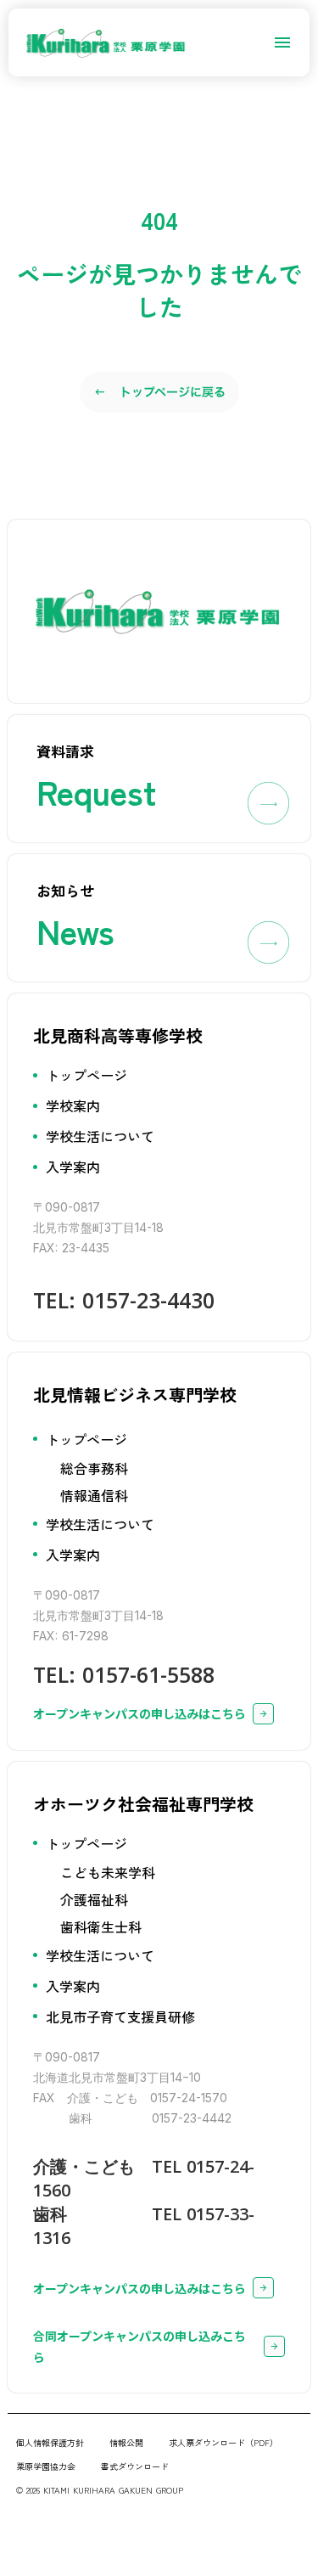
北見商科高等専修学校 (118, 1035)
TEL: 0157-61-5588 (124, 1674)
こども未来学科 (108, 1872)
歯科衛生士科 (101, 1926)
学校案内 (73, 1105)
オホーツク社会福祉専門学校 (143, 1804)
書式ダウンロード (135, 2466)
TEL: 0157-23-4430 (124, 1300)
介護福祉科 (94, 1899)
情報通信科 (94, 1495)
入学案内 (73, 1167)
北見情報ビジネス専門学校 (135, 1395)
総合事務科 (94, 1468)
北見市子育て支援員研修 (120, 2016)
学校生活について (100, 1136)
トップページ (86, 1075)
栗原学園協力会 (46, 2466)
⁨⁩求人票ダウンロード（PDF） (223, 2442)
